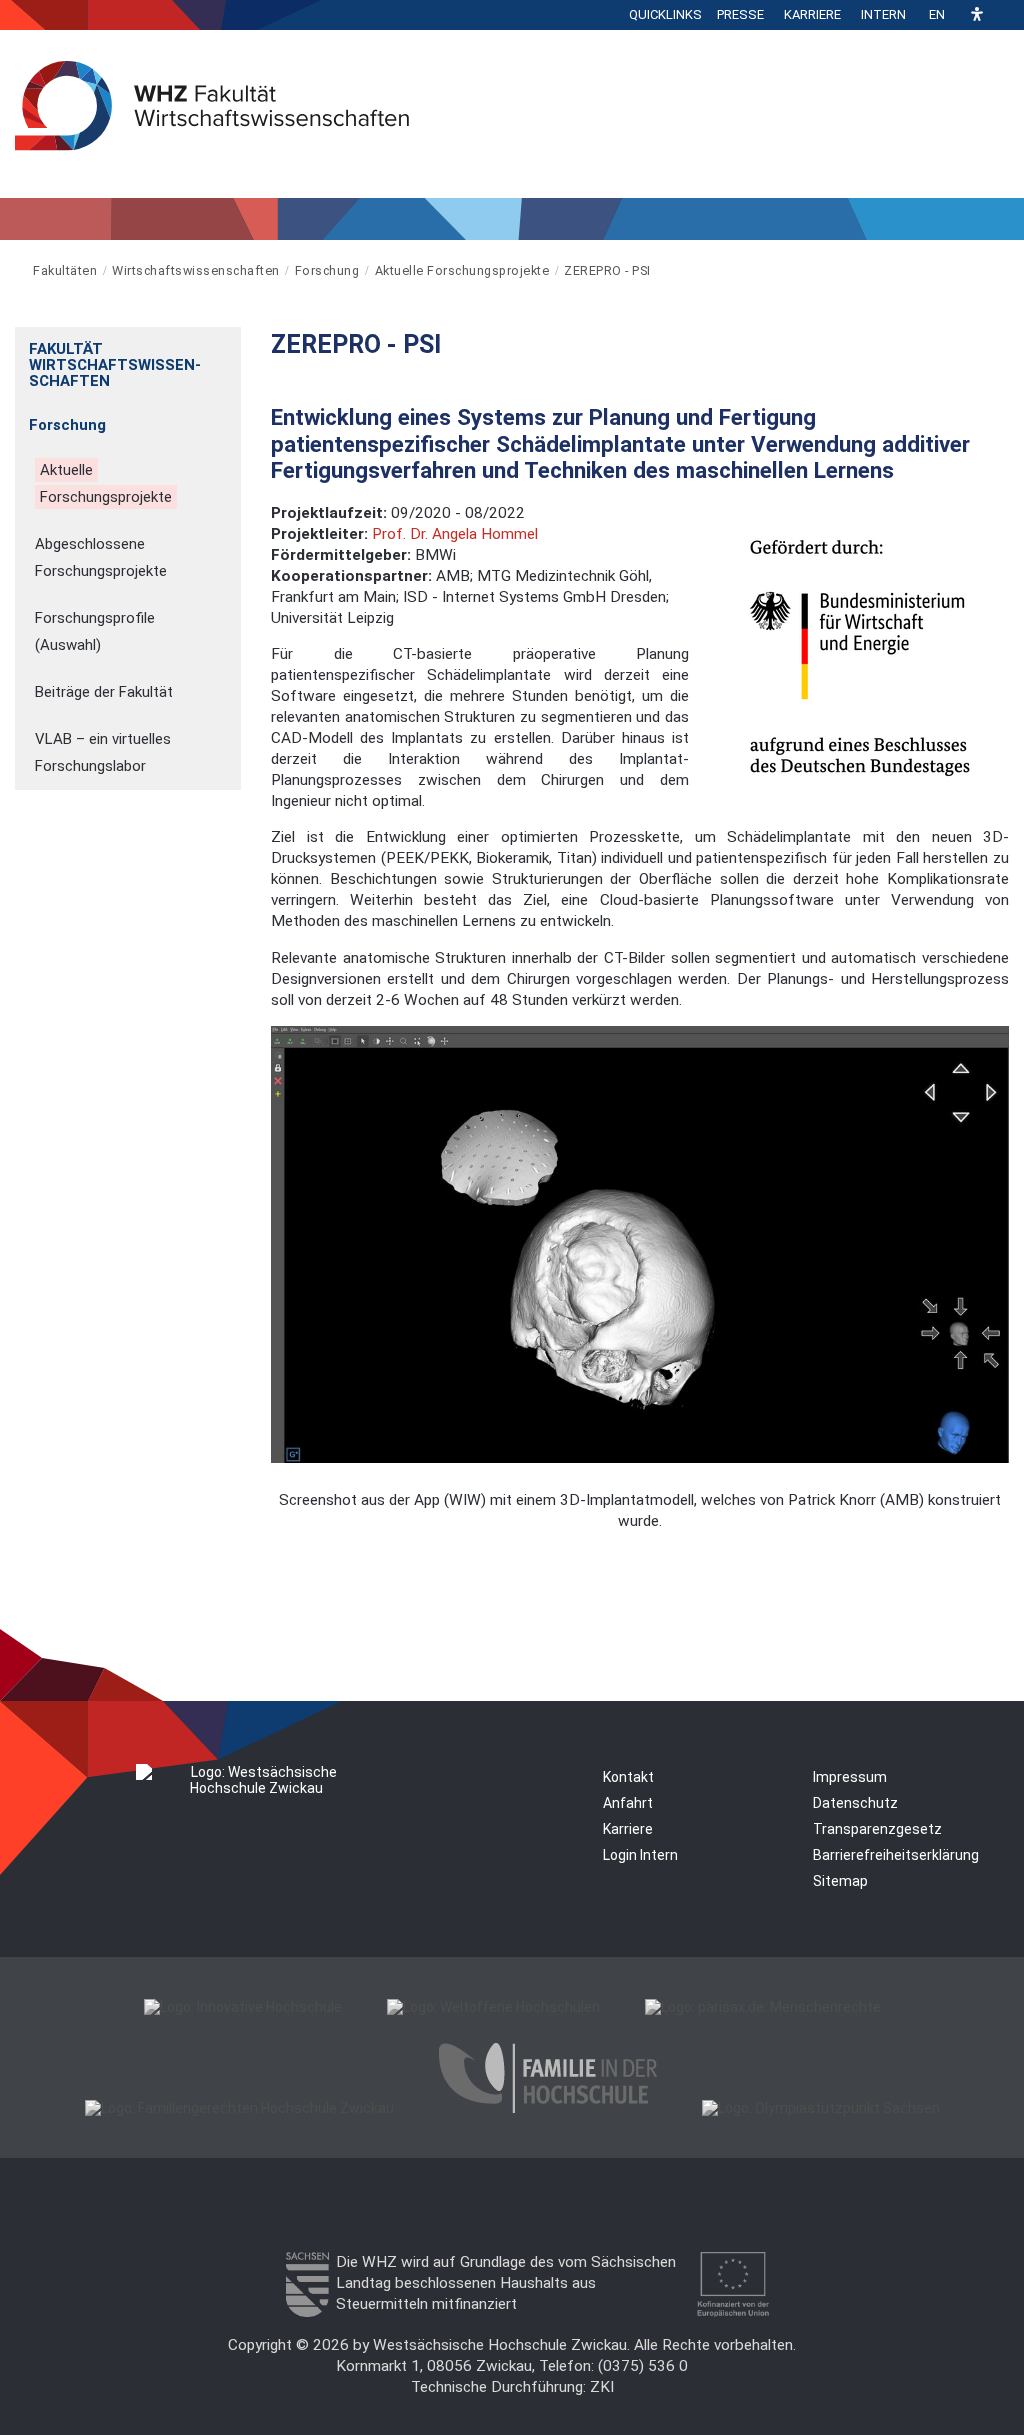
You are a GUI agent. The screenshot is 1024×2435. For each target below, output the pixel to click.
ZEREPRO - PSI (607, 270)
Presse (740, 14)
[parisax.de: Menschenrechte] (763, 2007)
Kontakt (628, 1777)
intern (883, 14)
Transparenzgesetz (877, 1829)
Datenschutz (855, 1803)
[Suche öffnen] (1004, 15)
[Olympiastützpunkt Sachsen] (821, 2108)
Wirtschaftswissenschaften (196, 270)
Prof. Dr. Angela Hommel (455, 534)
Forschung (327, 270)
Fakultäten (65, 270)
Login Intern (640, 1855)
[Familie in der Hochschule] (548, 2108)
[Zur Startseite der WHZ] (16, 270)
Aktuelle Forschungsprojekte (462, 270)
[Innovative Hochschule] (243, 2007)
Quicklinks (665, 14)
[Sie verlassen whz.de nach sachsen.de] (307, 2312)
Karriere (812, 14)
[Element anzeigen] (230, 342)
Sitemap (840, 1881)
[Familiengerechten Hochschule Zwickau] (239, 2108)
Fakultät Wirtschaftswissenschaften (115, 365)
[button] (977, 15)
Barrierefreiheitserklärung (896, 1855)
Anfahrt (628, 1803)
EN (937, 14)
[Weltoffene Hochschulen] (493, 2007)
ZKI (602, 2387)
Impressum (850, 1777)
